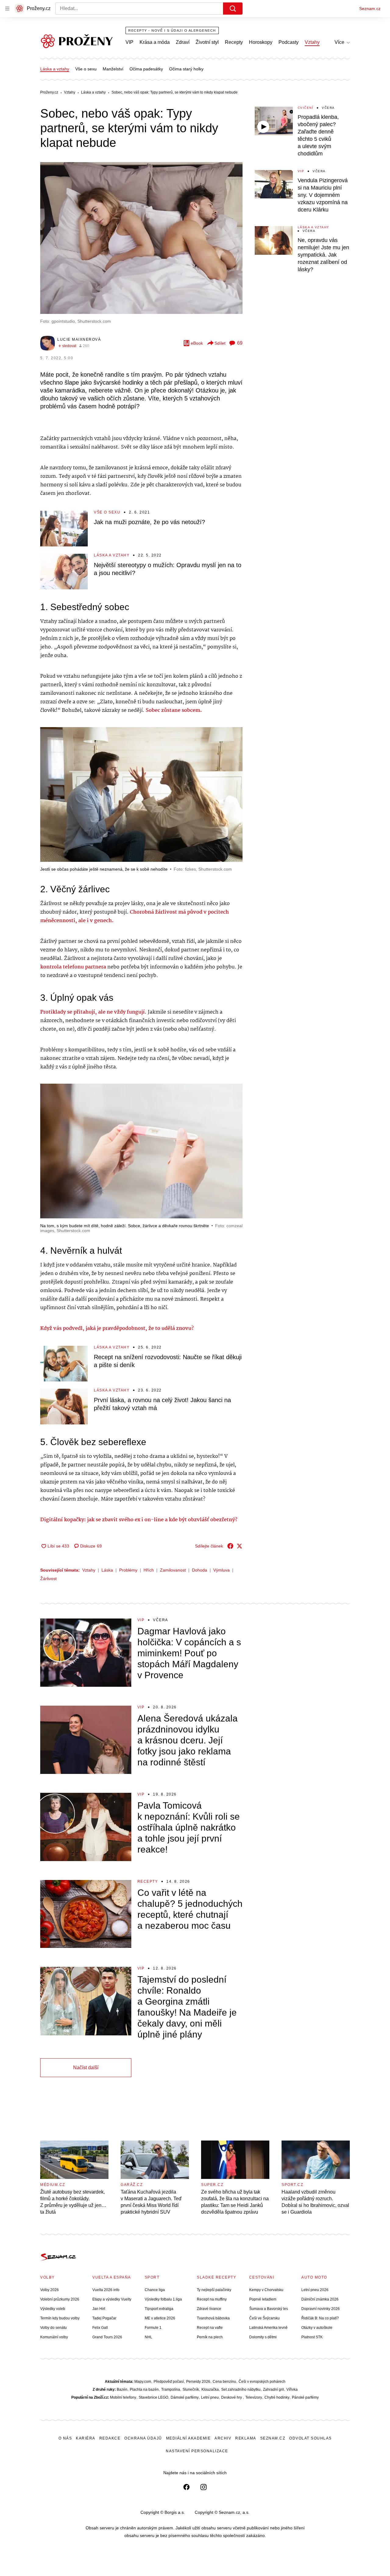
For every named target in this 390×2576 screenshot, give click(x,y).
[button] (141, 238)
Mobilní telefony (123, 2397)
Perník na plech (210, 2337)
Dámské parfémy (185, 2397)
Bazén (122, 2389)
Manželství (113, 69)
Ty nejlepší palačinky (214, 2290)
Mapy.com (143, 2382)
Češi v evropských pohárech (262, 2382)
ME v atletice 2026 (160, 2318)
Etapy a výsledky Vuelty (112, 2299)
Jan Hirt (99, 2309)
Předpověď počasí (169, 2382)
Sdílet (220, 343)
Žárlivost (48, 1579)
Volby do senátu (53, 2328)
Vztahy (312, 42)
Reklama (246, 2438)
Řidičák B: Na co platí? (320, 2318)
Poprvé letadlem (263, 2299)
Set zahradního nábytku (241, 2389)
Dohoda (200, 1570)
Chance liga (155, 2290)
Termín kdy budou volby (60, 2318)
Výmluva (222, 1570)
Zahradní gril (273, 2389)
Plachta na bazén (144, 2389)
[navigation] (7, 9)
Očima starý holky (186, 69)
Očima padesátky (146, 69)
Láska (107, 1570)
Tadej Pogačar (104, 2318)
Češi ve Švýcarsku (264, 2318)
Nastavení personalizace (197, 2451)
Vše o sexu (86, 69)
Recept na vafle (210, 2328)
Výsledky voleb (53, 2309)
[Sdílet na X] (239, 1546)
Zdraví (183, 42)
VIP (129, 42)
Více (339, 42)
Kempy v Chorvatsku (266, 2290)
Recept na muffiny (212, 2299)
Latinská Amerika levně (268, 2328)
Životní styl (207, 42)
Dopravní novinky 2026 (321, 2309)
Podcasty (289, 42)
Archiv (223, 2438)
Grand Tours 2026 (107, 2337)
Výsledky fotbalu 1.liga (163, 2299)
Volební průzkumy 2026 (60, 2299)
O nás (65, 2438)
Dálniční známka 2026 (320, 2299)
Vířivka (292, 2389)
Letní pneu (210, 2397)
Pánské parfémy (305, 2397)
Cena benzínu (224, 2382)
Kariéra (86, 2438)
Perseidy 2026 (198, 2382)
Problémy (128, 1570)
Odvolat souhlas (310, 2438)
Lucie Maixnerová (79, 339)
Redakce (110, 2438)
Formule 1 (153, 2328)
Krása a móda (155, 42)
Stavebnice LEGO (153, 2397)
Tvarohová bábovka (213, 2318)
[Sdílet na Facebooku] (230, 1546)
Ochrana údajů (143, 2438)
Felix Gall (100, 2328)
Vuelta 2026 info (106, 2290)
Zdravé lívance (209, 2309)
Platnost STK (312, 2337)
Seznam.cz (370, 9)
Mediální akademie (188, 2438)
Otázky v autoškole (317, 2328)
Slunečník (191, 2389)
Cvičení (306, 108)
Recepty (234, 42)
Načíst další (86, 2068)
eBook (197, 343)
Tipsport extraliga (159, 2309)
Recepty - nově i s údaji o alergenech (172, 30)
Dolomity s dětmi (263, 2337)
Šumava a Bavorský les (269, 2309)
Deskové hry (232, 2397)
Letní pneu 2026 (315, 2290)
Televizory (254, 2397)
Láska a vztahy (55, 69)
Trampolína (171, 2389)
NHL (149, 2337)
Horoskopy (261, 42)
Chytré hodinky (277, 2397)
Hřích (149, 1570)
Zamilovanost (173, 1570)
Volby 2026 (50, 2290)
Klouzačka (210, 2389)
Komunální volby (54, 2337)
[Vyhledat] (233, 9)
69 (240, 343)
